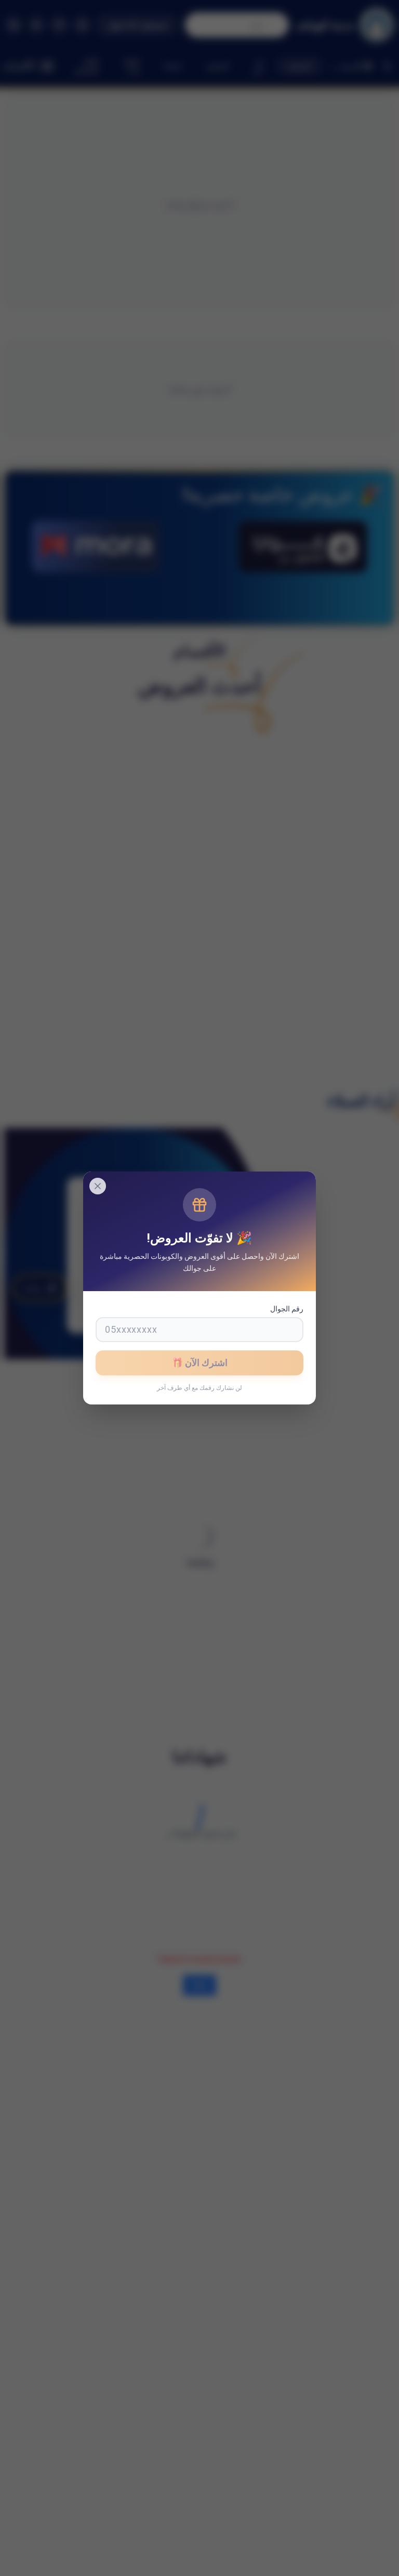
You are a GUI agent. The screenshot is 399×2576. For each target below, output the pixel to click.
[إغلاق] (98, 1186)
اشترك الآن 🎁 (199, 1363)
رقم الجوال (287, 1309)
